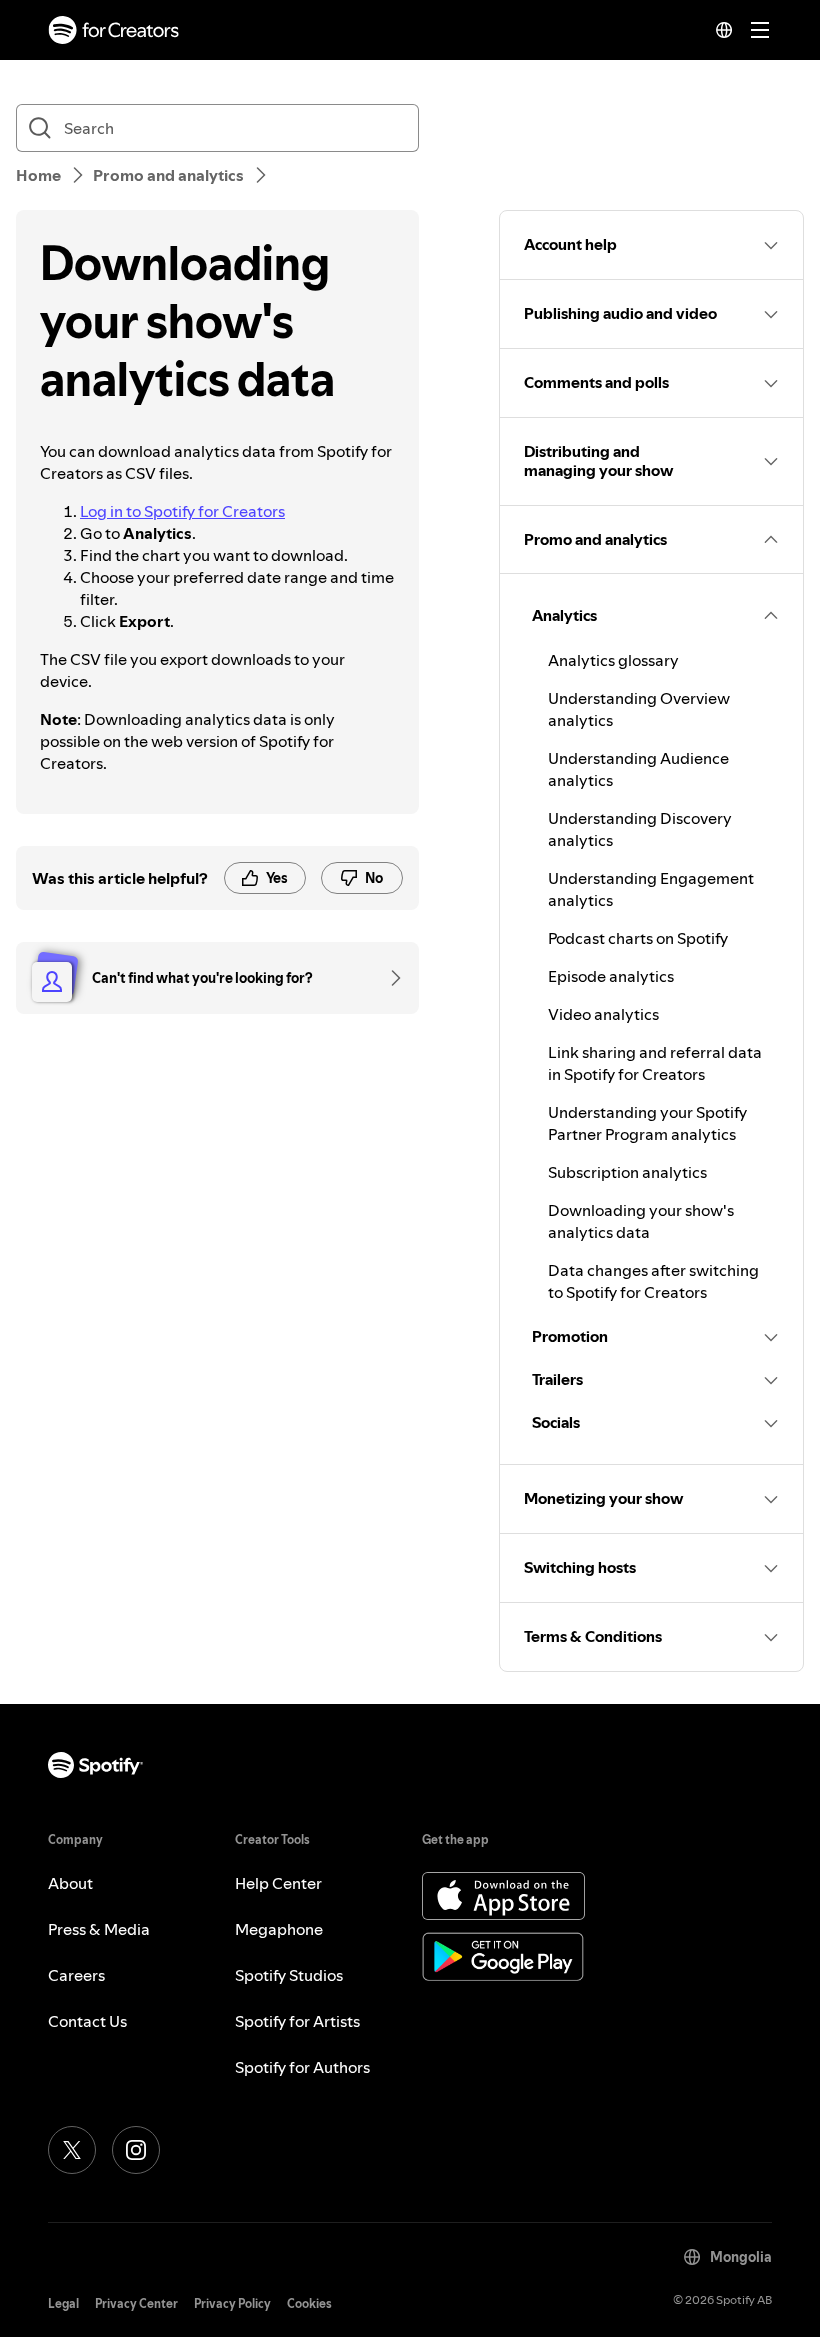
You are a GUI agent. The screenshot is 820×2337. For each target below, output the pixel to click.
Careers (76, 1975)
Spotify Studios (289, 1975)
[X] (72, 2150)
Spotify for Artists (297, 2021)
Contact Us (87, 2021)
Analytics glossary (613, 660)
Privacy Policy (232, 2303)
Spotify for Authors (302, 2067)
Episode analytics (611, 976)
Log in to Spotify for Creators (182, 511)
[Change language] (724, 30)
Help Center (278, 1883)
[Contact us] (389, 978)
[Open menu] (760, 30)
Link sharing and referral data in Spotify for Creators (655, 1063)
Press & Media (99, 1929)
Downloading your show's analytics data (641, 1221)
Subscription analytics (627, 1172)
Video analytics (603, 1014)
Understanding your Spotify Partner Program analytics (647, 1123)
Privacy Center (136, 2303)
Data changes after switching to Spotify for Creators (653, 1281)
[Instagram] (136, 2150)
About (70, 1883)
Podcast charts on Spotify (638, 938)
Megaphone (279, 1929)
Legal (63, 2303)
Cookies (309, 2303)
